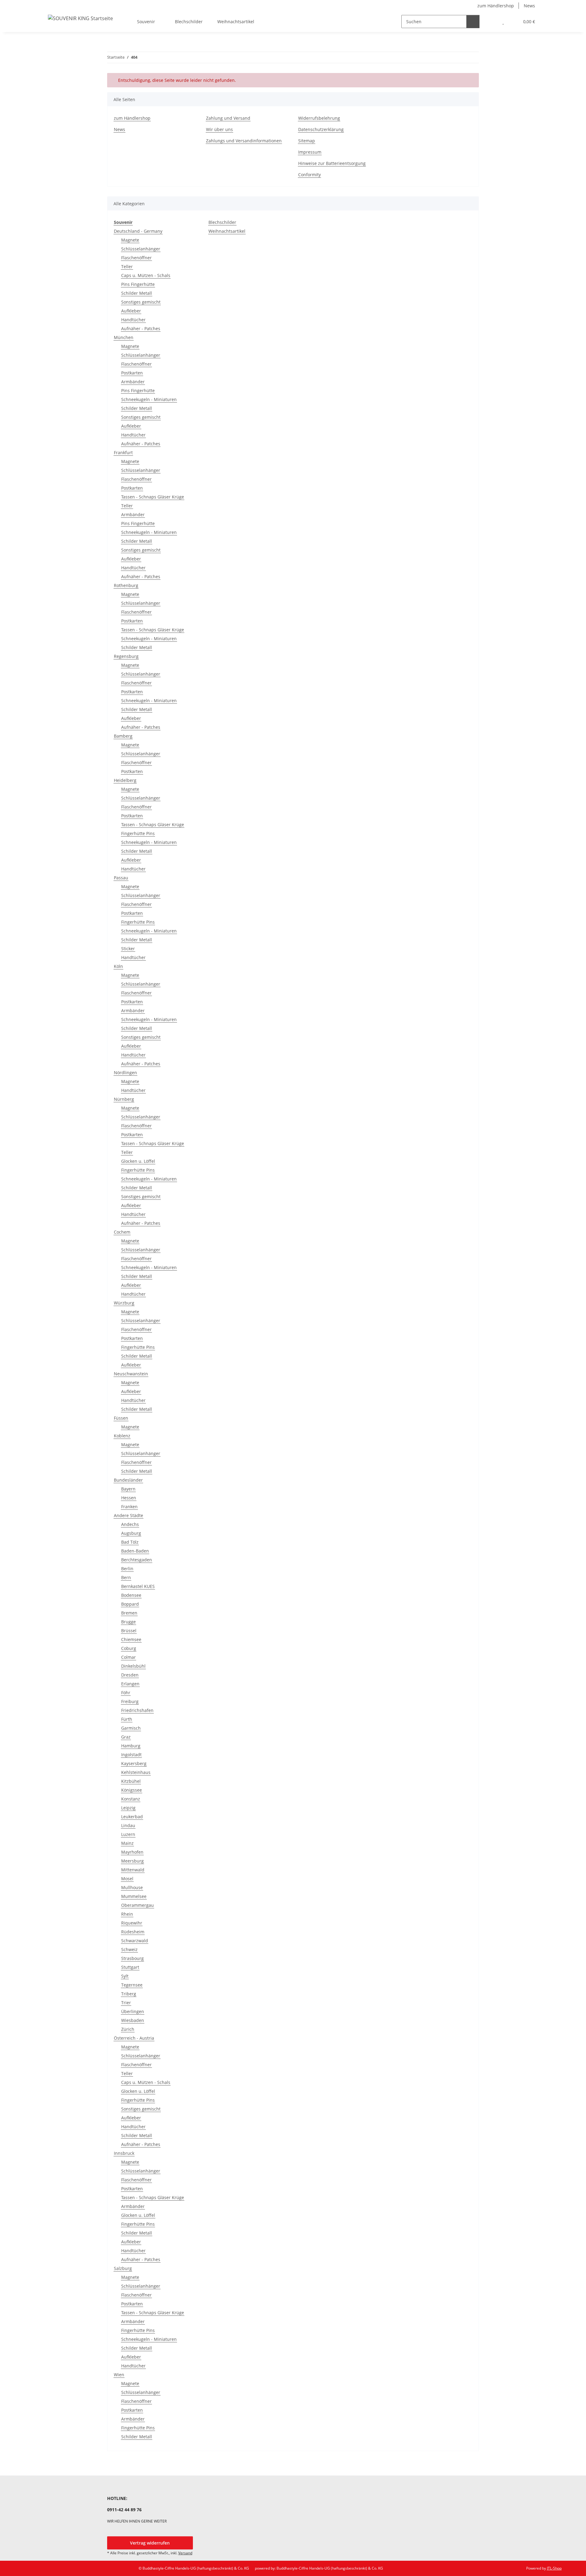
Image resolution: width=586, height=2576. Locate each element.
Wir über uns (219, 129)
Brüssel (129, 1631)
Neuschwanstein (131, 1374)
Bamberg (123, 736)
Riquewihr (132, 1923)
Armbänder (133, 382)
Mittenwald (133, 1870)
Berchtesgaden (137, 1560)
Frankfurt (123, 452)
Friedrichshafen (137, 1710)
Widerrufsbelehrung (319, 118)
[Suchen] (473, 22)
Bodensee (131, 1595)
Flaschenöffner (136, 258)
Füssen (121, 1418)
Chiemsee (131, 1639)
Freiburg (130, 1701)
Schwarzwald (135, 1941)
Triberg (129, 1994)
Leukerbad (132, 1817)
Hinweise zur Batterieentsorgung (332, 163)
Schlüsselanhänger (141, 249)
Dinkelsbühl (133, 1666)
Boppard (130, 1604)
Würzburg (124, 1303)
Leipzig (128, 1808)
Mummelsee (134, 1896)
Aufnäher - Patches (141, 328)
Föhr (126, 1693)
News (529, 6)
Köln (118, 966)
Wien (119, 2375)
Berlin (127, 1569)
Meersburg (132, 1861)
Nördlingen (125, 1073)
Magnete (130, 240)
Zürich (128, 2029)
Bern (126, 1577)
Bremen (129, 1613)
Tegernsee (132, 1985)
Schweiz (129, 1949)
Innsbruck (124, 2153)
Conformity (309, 175)
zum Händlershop (496, 6)
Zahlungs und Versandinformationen (244, 141)
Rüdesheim (133, 1932)
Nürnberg (124, 1099)
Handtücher (133, 320)
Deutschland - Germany (138, 231)
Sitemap (307, 141)
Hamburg (131, 1746)
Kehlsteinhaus (136, 1772)
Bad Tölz (130, 1542)
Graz (126, 1737)
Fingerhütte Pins (138, 833)
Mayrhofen (132, 1852)
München (124, 337)
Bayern (128, 1489)
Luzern (128, 1834)
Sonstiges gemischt (141, 302)
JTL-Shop (554, 2568)
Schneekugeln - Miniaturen (149, 399)
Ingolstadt (131, 1755)
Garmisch (131, 1728)
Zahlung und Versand (228, 118)
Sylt (125, 1976)
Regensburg (126, 656)
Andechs (130, 1524)
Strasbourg (132, 1958)
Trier (126, 2003)
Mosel (127, 1879)
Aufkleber (131, 311)
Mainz (127, 1843)
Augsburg (131, 1533)
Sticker (128, 949)
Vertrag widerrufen (150, 2543)
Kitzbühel (131, 1781)
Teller (127, 266)
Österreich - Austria (134, 2038)
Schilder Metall (137, 293)
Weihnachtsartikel (227, 231)
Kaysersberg (134, 1763)
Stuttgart (130, 1967)
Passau (121, 878)
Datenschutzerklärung (321, 129)
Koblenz (122, 1436)
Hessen (129, 1498)
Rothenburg (126, 585)
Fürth (127, 1719)
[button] (491, 22)
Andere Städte (128, 1515)
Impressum (310, 152)
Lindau (128, 1825)
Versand (185, 2553)
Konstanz (131, 1799)
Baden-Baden (135, 1551)
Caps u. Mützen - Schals (146, 275)
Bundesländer (128, 1480)
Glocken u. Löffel (138, 1161)
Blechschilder (222, 222)
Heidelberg (125, 780)
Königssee (132, 1790)
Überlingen (133, 2011)
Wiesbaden (133, 2020)
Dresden (130, 1675)
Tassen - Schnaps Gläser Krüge (153, 497)
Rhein (127, 1914)
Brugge (128, 1622)
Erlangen (130, 1684)
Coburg (129, 1648)
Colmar (128, 1657)
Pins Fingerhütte (138, 284)
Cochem (122, 1232)
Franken (129, 1507)
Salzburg (123, 2268)
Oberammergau (137, 1905)
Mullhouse (132, 1887)
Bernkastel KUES (138, 1586)
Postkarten (132, 373)
